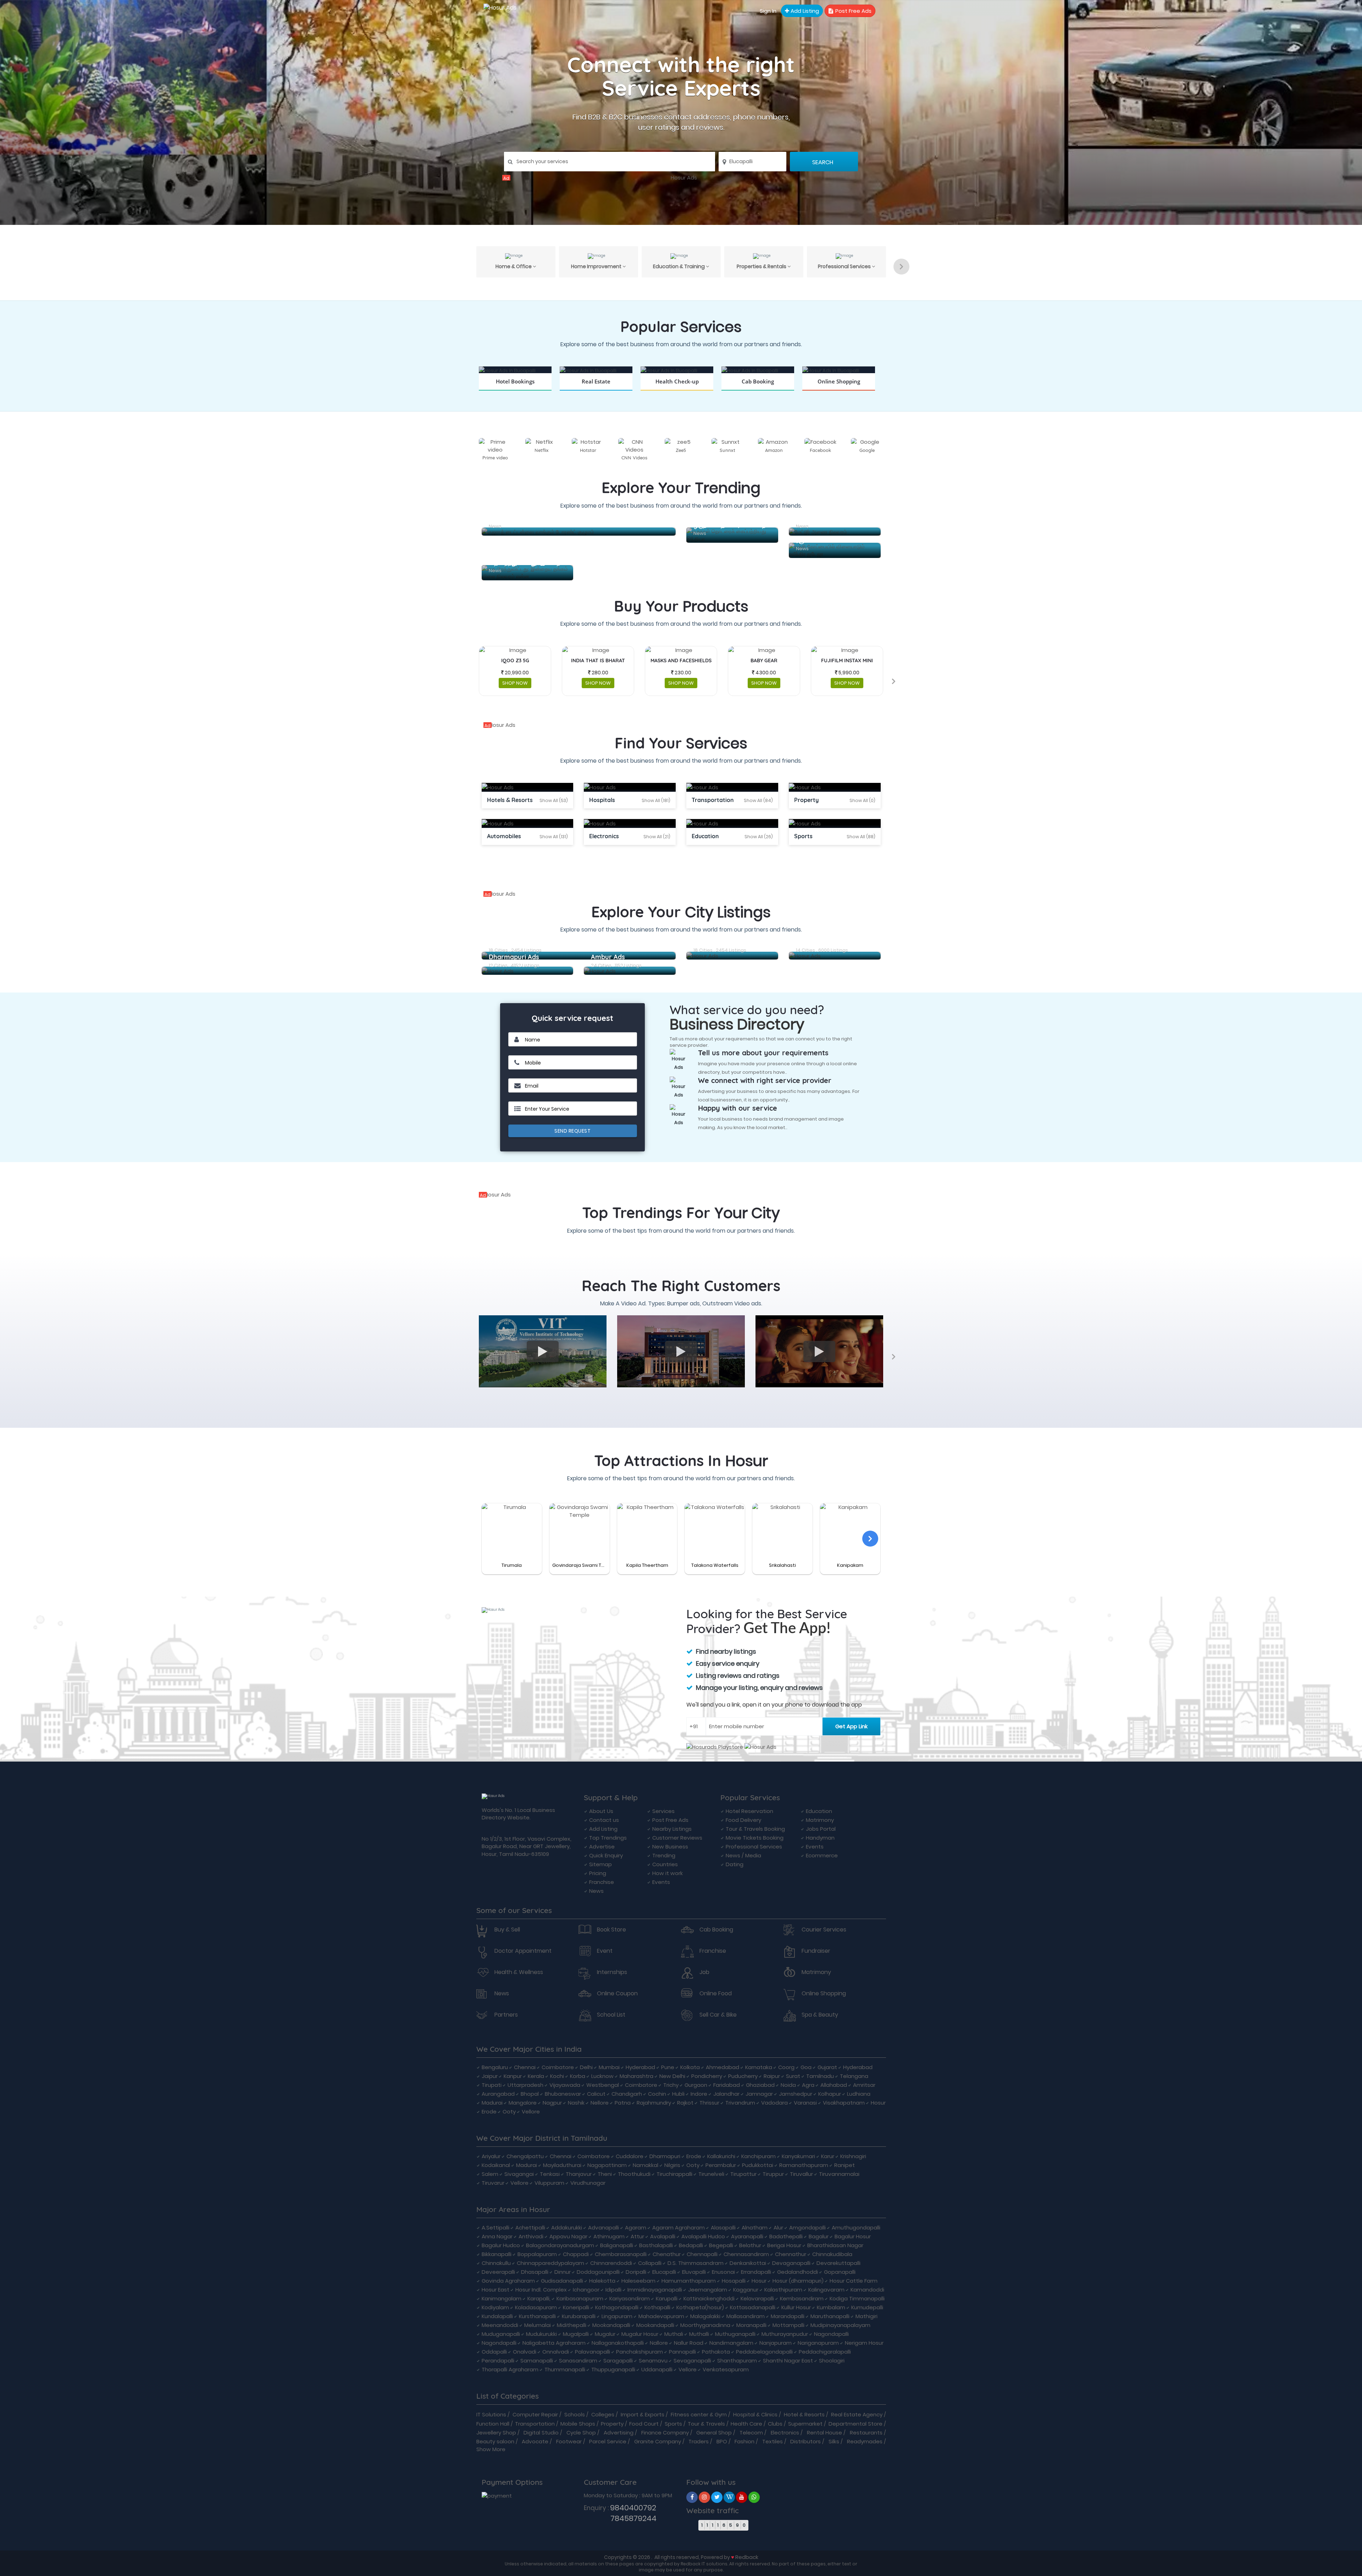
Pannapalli (682, 2352)
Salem (490, 2174)
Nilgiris (672, 2165)
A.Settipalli (495, 2227)
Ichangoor (586, 2290)
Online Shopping (824, 1994)
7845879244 (620, 2518)
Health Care (746, 2424)
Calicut (596, 2094)
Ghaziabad (760, 2085)
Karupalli (667, 2298)
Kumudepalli (867, 2307)
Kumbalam (831, 2307)
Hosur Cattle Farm (854, 2281)
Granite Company (658, 2441)
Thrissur (709, 2103)
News (596, 1891)
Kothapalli (657, 2307)
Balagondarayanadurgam (560, 2245)
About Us (601, 1811)
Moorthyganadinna (705, 2325)
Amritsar (864, 2085)
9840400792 (633, 2508)
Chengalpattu (525, 2156)
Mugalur (605, 2334)
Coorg (786, 2067)
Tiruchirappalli (674, 2174)
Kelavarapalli (757, 2298)
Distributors (805, 2441)
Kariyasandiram (630, 2298)
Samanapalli (537, 2361)
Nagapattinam (607, 2165)
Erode (489, 2111)
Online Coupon (617, 1994)
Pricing (598, 1873)
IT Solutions (491, 2414)
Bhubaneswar (563, 2094)
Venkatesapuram (726, 2369)
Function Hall (493, 2424)
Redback (747, 2557)
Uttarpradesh (525, 2085)
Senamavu (653, 2361)
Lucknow (602, 2076)
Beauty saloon (495, 2441)
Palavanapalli (593, 2352)
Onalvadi (525, 2352)
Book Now (515, 390)
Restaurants (866, 2433)
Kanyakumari (798, 2156)
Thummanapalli (565, 2369)
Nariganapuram (818, 2343)
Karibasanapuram (580, 2298)
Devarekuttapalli (838, 2263)
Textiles (773, 2441)
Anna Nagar (497, 2236)
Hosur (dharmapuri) (798, 2281)
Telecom (751, 2433)
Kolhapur (830, 2094)
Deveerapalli (498, 2272)
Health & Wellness (519, 1972)
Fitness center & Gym (699, 2414)
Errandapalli (756, 2272)
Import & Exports (643, 2414)
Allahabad (834, 2085)
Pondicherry (707, 2076)
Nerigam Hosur (864, 2343)
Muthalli (699, 2334)
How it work (668, 1873)
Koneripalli (576, 2307)
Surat (793, 2076)
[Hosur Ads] (681, 178)
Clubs (775, 2424)
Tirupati (492, 2085)
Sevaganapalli (692, 2361)
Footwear (569, 2441)
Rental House (824, 2433)
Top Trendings (608, 1838)
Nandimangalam (731, 2343)
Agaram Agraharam (679, 2227)
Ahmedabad (722, 2067)
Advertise (602, 1847)
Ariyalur (491, 2156)
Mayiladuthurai (562, 2165)
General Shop (714, 2433)
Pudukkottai (758, 2165)
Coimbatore (558, 2067)
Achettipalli (530, 2227)
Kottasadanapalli (753, 2307)
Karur (828, 2156)
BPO (722, 2441)
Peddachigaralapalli (825, 2352)
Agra (808, 2085)
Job (704, 1972)
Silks (834, 2441)
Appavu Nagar (568, 2236)
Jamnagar (759, 2094)
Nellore (600, 2103)
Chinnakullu (496, 2263)
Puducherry (743, 2076)
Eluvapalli (694, 2272)
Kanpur (513, 2076)
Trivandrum (740, 2103)
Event (605, 1951)
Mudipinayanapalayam (840, 2325)
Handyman (820, 1838)
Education (819, 1811)
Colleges (603, 2414)
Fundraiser (816, 1951)
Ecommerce (822, 1855)
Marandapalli (788, 2316)
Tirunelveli (711, 2174)
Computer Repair (535, 2414)
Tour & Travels (706, 2424)
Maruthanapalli (830, 2316)
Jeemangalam (708, 2290)
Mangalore (523, 2103)
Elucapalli (664, 2272)
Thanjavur (579, 2174)
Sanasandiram (578, 2361)
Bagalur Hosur (853, 2236)
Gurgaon (696, 2085)
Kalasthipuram (783, 2290)
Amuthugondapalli (856, 2227)
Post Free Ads (853, 11)
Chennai (525, 2067)
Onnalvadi (556, 2352)
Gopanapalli (840, 2272)
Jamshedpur (796, 2094)
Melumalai (538, 2325)
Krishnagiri (853, 2156)
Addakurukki (567, 2227)
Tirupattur (743, 2174)
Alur (778, 2227)
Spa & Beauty (820, 2015)
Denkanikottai (748, 2263)
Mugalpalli (576, 2334)
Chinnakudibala (832, 2254)
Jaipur (490, 2076)
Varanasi (805, 2103)
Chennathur (791, 2254)
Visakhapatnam (844, 2103)
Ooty (509, 2111)
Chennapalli (702, 2254)
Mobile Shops (578, 2424)
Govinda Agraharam (508, 2281)
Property (612, 2424)
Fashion (744, 2441)
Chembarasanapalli (621, 2254)
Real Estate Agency (857, 2414)
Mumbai (609, 2067)
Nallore (659, 2343)
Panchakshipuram (640, 2352)
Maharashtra (636, 2076)
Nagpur (552, 2103)
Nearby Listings (672, 1829)
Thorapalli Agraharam (510, 2369)
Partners (506, 2015)
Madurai (492, 2103)
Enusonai (723, 2272)
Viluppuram (549, 2183)
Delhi (586, 2067)
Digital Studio (541, 2433)
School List (611, 2015)
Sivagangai (519, 2174)
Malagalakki (705, 2316)
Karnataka (759, 2067)
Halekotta (602, 2281)
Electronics (785, 2433)
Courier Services (824, 1930)
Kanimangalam (502, 2298)
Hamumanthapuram (689, 2281)
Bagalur (819, 2236)
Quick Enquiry (606, 1855)
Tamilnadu (820, 2076)
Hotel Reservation (749, 1811)
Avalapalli (663, 2236)
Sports (673, 2424)
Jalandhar (726, 2094)
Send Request (572, 1131)
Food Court (644, 2424)
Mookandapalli (611, 2325)
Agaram (636, 2227)
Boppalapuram (537, 2254)
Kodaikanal (496, 2165)
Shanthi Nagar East (788, 2361)
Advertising (619, 2433)
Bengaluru (495, 2067)
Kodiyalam (495, 2307)
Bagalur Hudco (501, 2245)
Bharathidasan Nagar (835, 2245)
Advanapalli (604, 2227)
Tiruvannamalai (839, 2174)
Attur (637, 2236)
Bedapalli (691, 2245)
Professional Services (754, 1847)
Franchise (602, 1882)
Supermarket (805, 2424)
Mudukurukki (541, 2334)
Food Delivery (743, 1820)
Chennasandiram (746, 2254)
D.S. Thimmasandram (696, 2263)
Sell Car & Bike (718, 2015)
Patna (623, 2103)
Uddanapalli (657, 2369)
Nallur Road (689, 2343)
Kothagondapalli (617, 2307)
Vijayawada (565, 2085)
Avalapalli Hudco (703, 2236)
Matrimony (820, 1820)
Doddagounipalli (598, 2272)
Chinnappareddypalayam (550, 2263)
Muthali (674, 2334)
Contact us (604, 1820)
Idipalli (613, 2290)
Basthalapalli (656, 2245)
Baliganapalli (617, 2245)
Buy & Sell (507, 1930)
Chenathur (667, 2254)
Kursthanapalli (537, 2316)
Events (661, 1882)
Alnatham (755, 2227)
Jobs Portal (821, 1829)
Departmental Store (856, 2424)
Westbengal (603, 2085)
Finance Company (665, 2433)
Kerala (536, 2076)
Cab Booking (716, 1930)
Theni (605, 2174)
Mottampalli (788, 2325)
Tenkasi (550, 2174)
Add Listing (804, 11)
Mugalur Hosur (640, 2334)
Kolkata (690, 2067)
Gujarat (827, 2067)
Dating (735, 1864)
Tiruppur (773, 2174)
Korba (578, 2076)
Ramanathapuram (804, 2165)
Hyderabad (640, 2067)
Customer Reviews (677, 1838)
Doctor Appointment (523, 1951)
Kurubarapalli (579, 2316)
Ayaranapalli (747, 2236)
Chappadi (576, 2254)
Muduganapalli (501, 2334)
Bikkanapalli (497, 2254)
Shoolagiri (832, 2361)
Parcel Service (608, 2441)
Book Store (611, 1930)
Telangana (854, 2076)
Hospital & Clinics (755, 2414)
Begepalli (721, 2245)
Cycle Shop (581, 2433)
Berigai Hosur (784, 2245)
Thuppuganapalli (613, 2369)
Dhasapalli (535, 2272)
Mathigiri (867, 2316)
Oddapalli (494, 2352)
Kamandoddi (867, 2290)
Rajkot (685, 2103)
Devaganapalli (791, 2263)
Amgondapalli (807, 2227)
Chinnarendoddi (611, 2263)
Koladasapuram (536, 2307)
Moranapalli (751, 2325)
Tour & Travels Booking (755, 1829)
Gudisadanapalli (562, 2281)
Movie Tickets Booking (755, 1838)
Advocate (535, 2441)
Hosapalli (734, 2281)
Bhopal (530, 2094)
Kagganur (746, 2290)
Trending (664, 1855)
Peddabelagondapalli (764, 2352)
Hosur (878, 2103)
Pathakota (716, 2352)
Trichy (671, 2085)
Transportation (535, 2424)
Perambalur (721, 2165)
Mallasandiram (746, 2316)
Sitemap (600, 1864)
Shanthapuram (737, 2361)
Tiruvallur (801, 2174)
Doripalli (636, 2272)
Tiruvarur (493, 2183)
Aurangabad (498, 2094)
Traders (699, 2441)
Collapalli (650, 2263)
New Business (670, 1847)
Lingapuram (617, 2316)
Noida (788, 2085)
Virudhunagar (588, 2183)
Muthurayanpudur (785, 2334)
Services (663, 1811)
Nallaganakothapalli (618, 2343)
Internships (612, 1972)
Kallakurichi (721, 2156)
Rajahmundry (654, 2103)
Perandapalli (498, 2361)
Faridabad (727, 2085)
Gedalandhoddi (798, 2272)
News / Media (743, 1855)
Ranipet (845, 2165)
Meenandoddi (500, 2325)
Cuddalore (630, 2156)
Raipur (772, 2076)
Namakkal (646, 2165)
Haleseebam (638, 2281)
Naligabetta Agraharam (554, 2343)
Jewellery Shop (496, 2433)
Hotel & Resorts (804, 2414)
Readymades (865, 2441)
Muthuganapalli (735, 2334)
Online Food (716, 1994)
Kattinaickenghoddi (709, 2298)
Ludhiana (859, 2094)
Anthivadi (531, 2236)
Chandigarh (627, 2094)
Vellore (531, 2111)
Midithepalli (572, 2325)
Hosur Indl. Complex (541, 2290)
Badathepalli (786, 2236)
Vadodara (774, 2103)
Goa (806, 2067)
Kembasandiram (802, 2298)
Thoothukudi (634, 2174)
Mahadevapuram (661, 2316)
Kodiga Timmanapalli (857, 2298)
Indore (699, 2094)
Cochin (657, 2094)
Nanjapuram (776, 2343)
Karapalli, (539, 2298)
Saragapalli (618, 2361)
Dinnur (563, 2272)
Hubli (678, 2094)
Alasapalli (723, 2227)
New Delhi (672, 2076)
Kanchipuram (758, 2156)
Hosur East (495, 2290)
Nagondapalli (831, 2334)
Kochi (557, 2076)
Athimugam (609, 2236)
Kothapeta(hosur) (700, 2307)
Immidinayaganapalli (655, 2290)
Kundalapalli (497, 2316)
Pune (668, 2067)
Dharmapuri (665, 2156)
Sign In (768, 11)
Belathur (750, 2245)
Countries (665, 1864)
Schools (575, 2414)
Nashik (576, 2103)
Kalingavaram (826, 2290)
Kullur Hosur (796, 2307)
